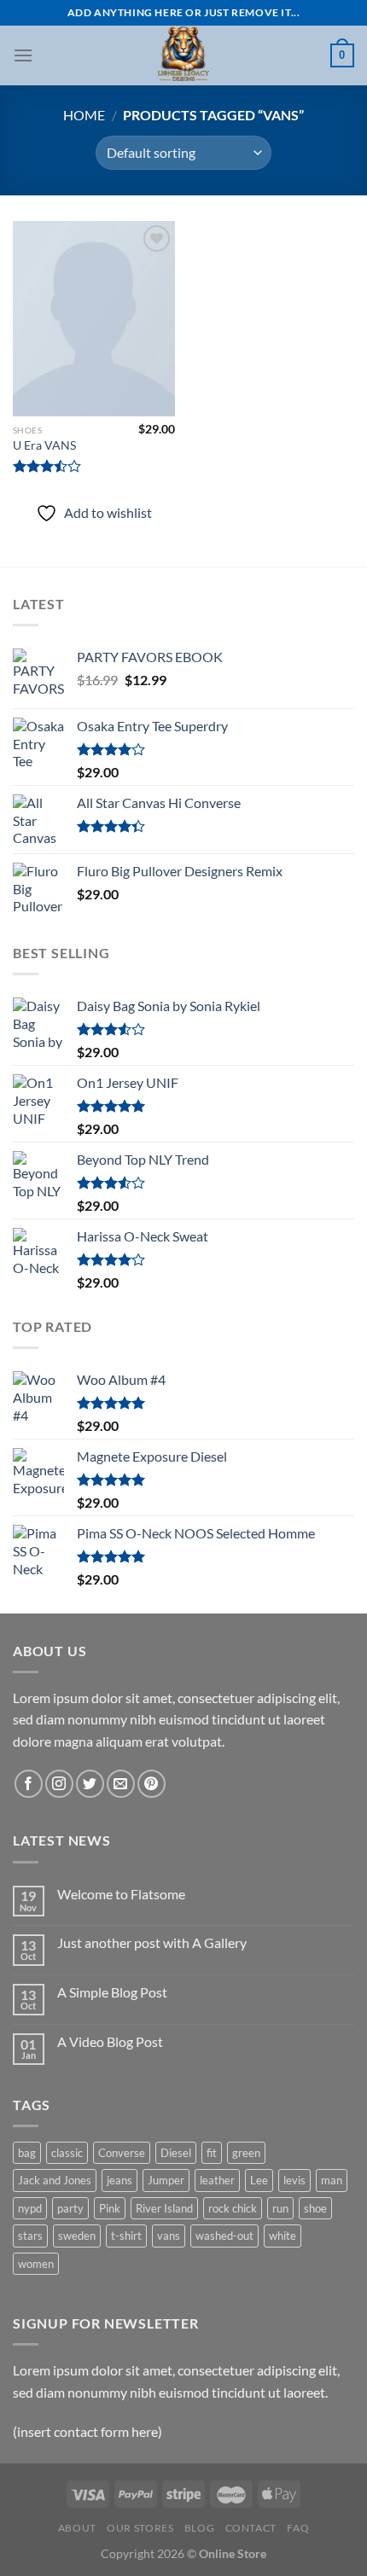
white (283, 2236)
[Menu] (23, 55)
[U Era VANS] (94, 318)
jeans (119, 2180)
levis (294, 2180)
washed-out (224, 2236)
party (70, 2208)
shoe (315, 2208)
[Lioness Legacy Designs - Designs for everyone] (183, 55)
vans (169, 2236)
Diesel (176, 2153)
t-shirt (126, 2236)
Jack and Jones (55, 2180)
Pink (110, 2208)
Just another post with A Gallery (152, 1942)
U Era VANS (44, 445)
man (332, 2180)
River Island (164, 2208)
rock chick (233, 2208)
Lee (259, 2180)
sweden (77, 2236)
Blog (199, 2528)
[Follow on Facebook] (29, 1784)
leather (217, 2180)
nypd (30, 2208)
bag (27, 2153)
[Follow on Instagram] (59, 1784)
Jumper (166, 2180)
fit (212, 2153)
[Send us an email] (121, 1784)
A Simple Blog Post (112, 1992)
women (36, 2264)
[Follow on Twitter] (90, 1784)
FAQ (298, 2528)
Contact (251, 2528)
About (77, 2528)
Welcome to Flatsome (121, 1894)
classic (67, 2153)
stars (30, 2236)
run (280, 2208)
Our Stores (140, 2528)
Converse (122, 2153)
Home (84, 115)
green (246, 2153)
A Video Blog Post (110, 2041)
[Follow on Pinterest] (151, 1784)
